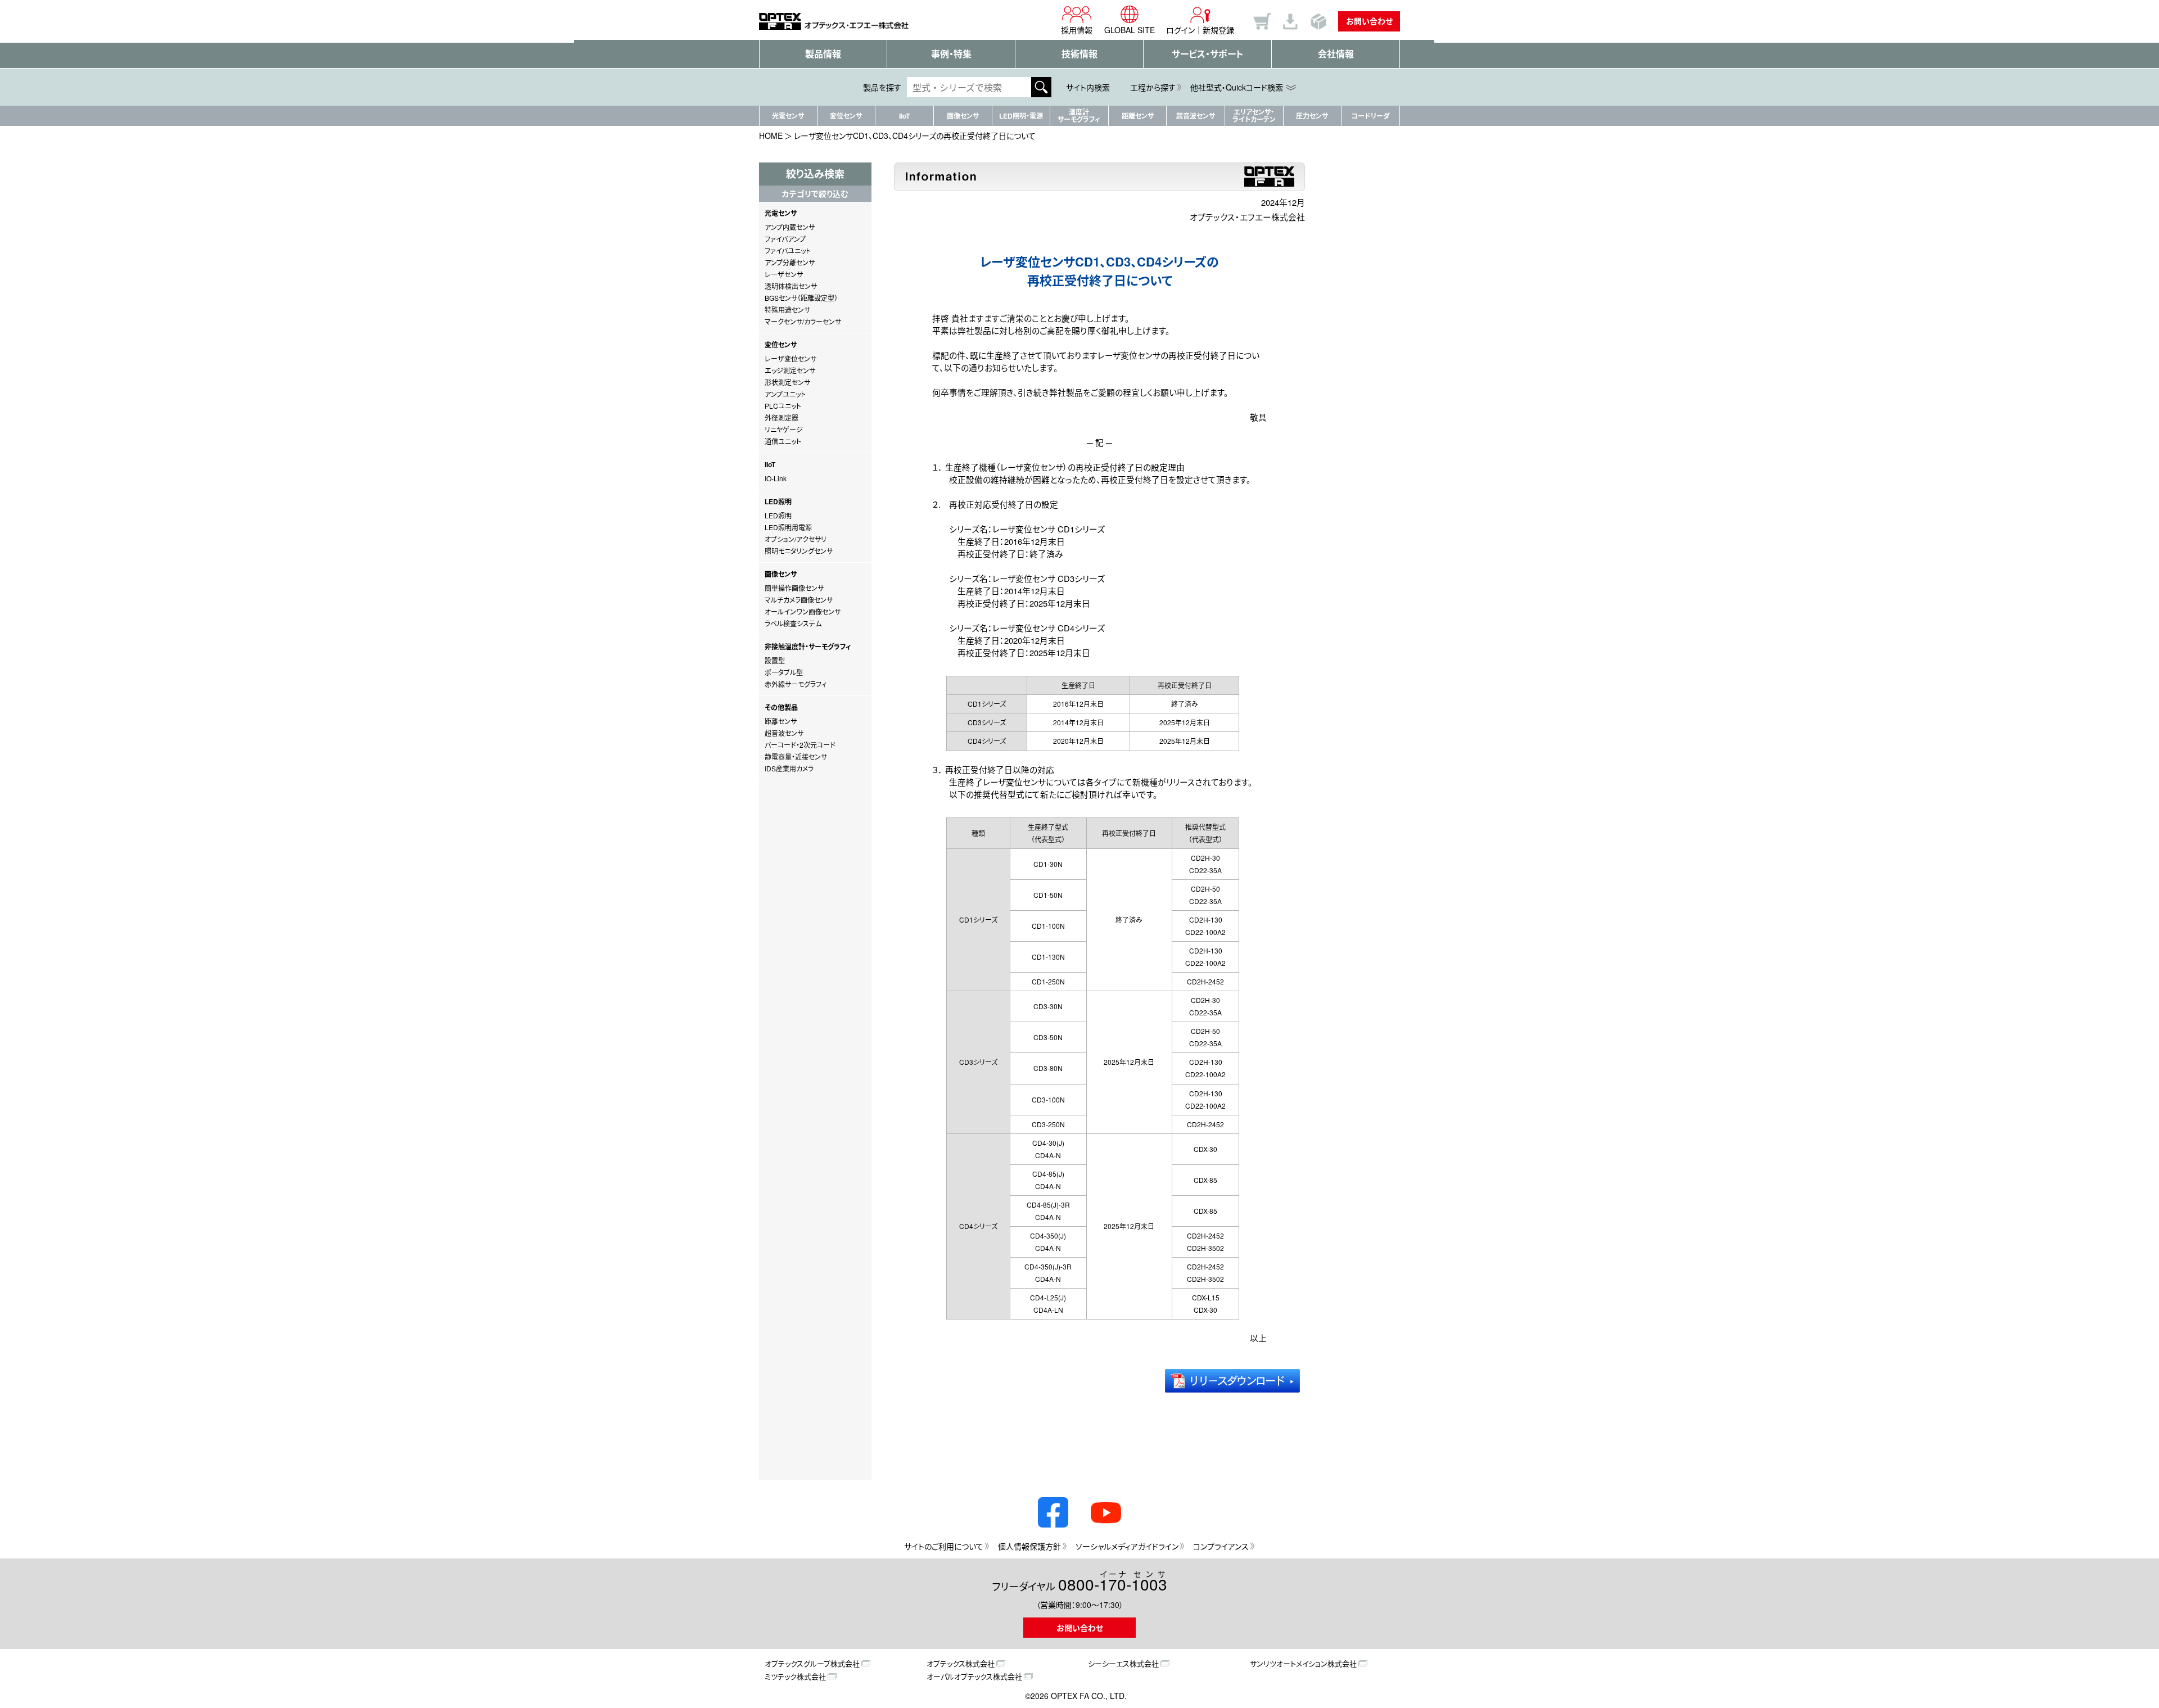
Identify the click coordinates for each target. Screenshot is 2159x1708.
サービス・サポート (1207, 54)
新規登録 (1218, 30)
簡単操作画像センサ (794, 588)
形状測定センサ (787, 382)
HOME (771, 135)
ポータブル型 (784, 672)
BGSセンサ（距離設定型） (801, 298)
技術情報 (1079, 54)
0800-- (1113, 1582)
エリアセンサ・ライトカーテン (1254, 116)
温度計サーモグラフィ (1079, 116)
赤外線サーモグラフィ (796, 684)
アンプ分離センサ (790, 262)
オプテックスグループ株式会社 (812, 1663)
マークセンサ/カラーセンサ (803, 321)
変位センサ (846, 116)
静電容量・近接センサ (796, 756)
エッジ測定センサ (790, 370)
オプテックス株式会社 (961, 1663)
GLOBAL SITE (1130, 30)
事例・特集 (951, 54)
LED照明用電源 (788, 527)
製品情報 (823, 54)
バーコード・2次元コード (800, 745)
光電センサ (788, 116)
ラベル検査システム (793, 623)
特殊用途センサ (787, 309)
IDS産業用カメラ (789, 768)
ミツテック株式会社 (795, 1676)
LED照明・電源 (1021, 116)
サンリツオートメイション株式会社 (1303, 1663)
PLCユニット (783, 406)
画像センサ (963, 116)
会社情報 (1336, 54)
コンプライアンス (1221, 1546)
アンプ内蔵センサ (790, 227)
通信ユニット (783, 441)
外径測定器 (782, 417)
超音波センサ (1196, 116)
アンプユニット (785, 394)
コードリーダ (1370, 116)
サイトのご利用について (944, 1546)
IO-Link (776, 478)
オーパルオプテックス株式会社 (974, 1676)
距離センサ (1138, 116)
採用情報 (1077, 30)
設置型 (775, 660)
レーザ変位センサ (791, 358)
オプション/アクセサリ (796, 539)
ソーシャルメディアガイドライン (1127, 1546)
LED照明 (778, 515)
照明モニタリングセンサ (799, 551)
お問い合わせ (1369, 21)
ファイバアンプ (785, 239)
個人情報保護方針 (1029, 1546)
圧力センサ (1312, 116)
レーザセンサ (784, 274)
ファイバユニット (788, 250)
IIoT (904, 116)
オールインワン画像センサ (803, 611)
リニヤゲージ (784, 429)
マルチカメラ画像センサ (799, 600)
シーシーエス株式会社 (1123, 1663)
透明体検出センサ (791, 286)
